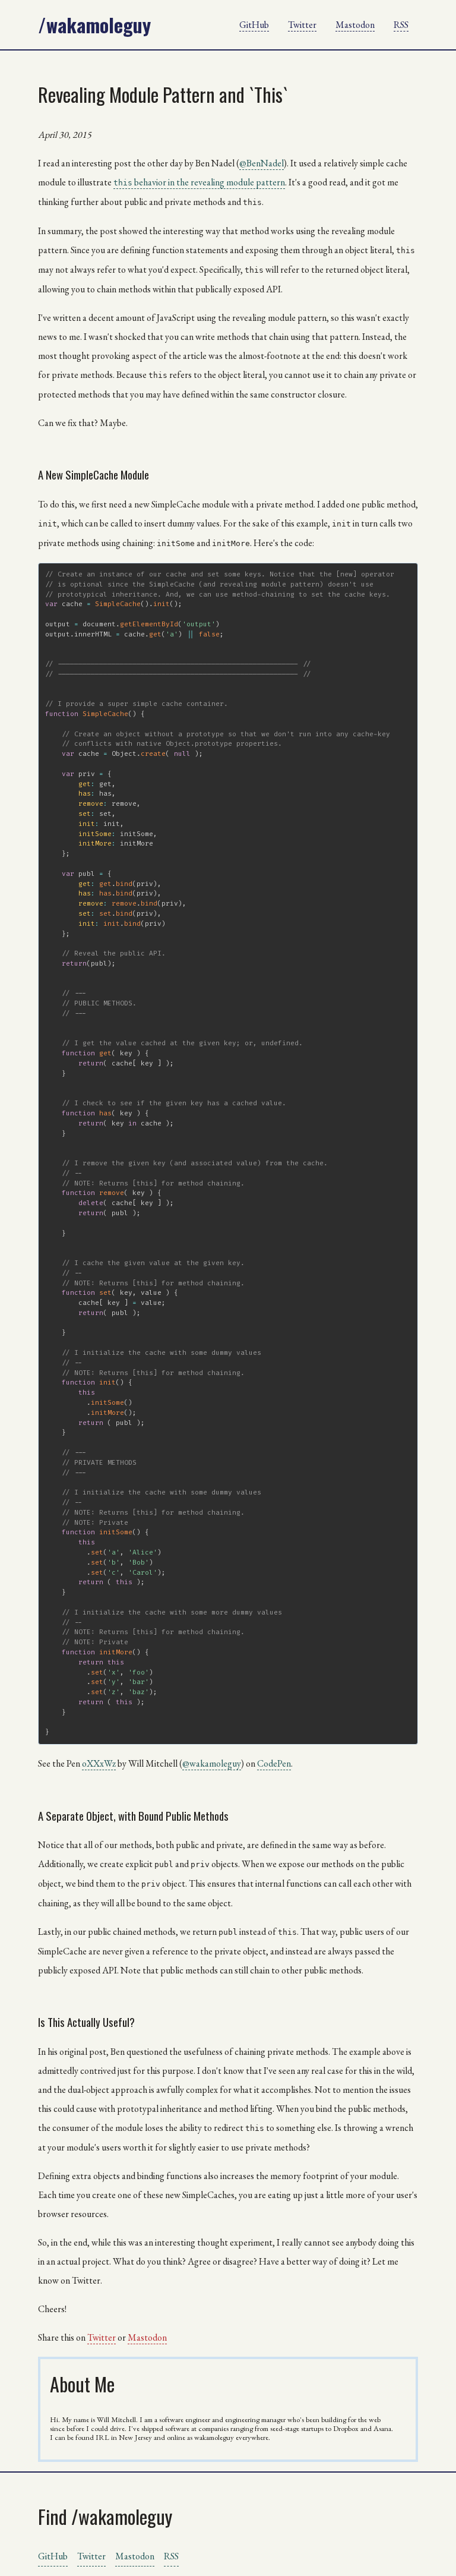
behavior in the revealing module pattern (199, 182)
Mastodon (355, 25)
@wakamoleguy (212, 1763)
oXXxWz (99, 1763)
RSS (401, 25)
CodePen (274, 1763)
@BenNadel (262, 163)
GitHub (254, 25)
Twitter (302, 25)
